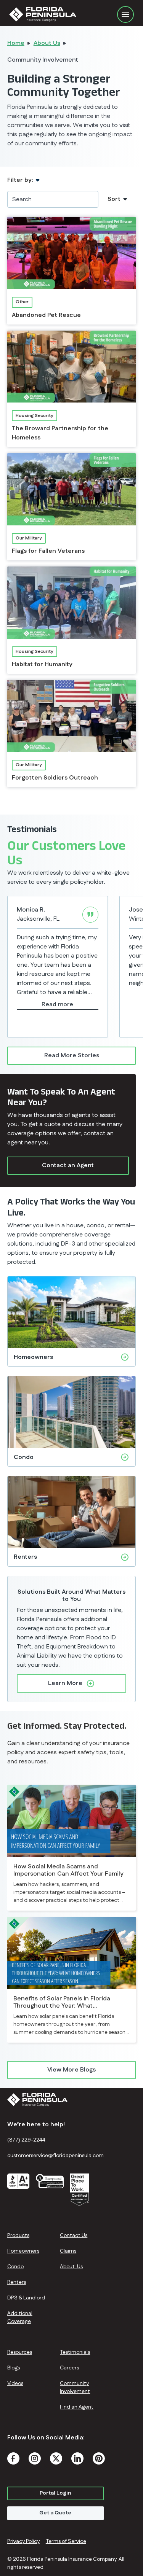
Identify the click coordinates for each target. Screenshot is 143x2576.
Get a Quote (55, 2513)
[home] (63, 14)
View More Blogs (71, 2070)
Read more (57, 1005)
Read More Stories (72, 1056)
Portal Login (55, 2493)
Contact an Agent (68, 1165)
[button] (125, 14)
